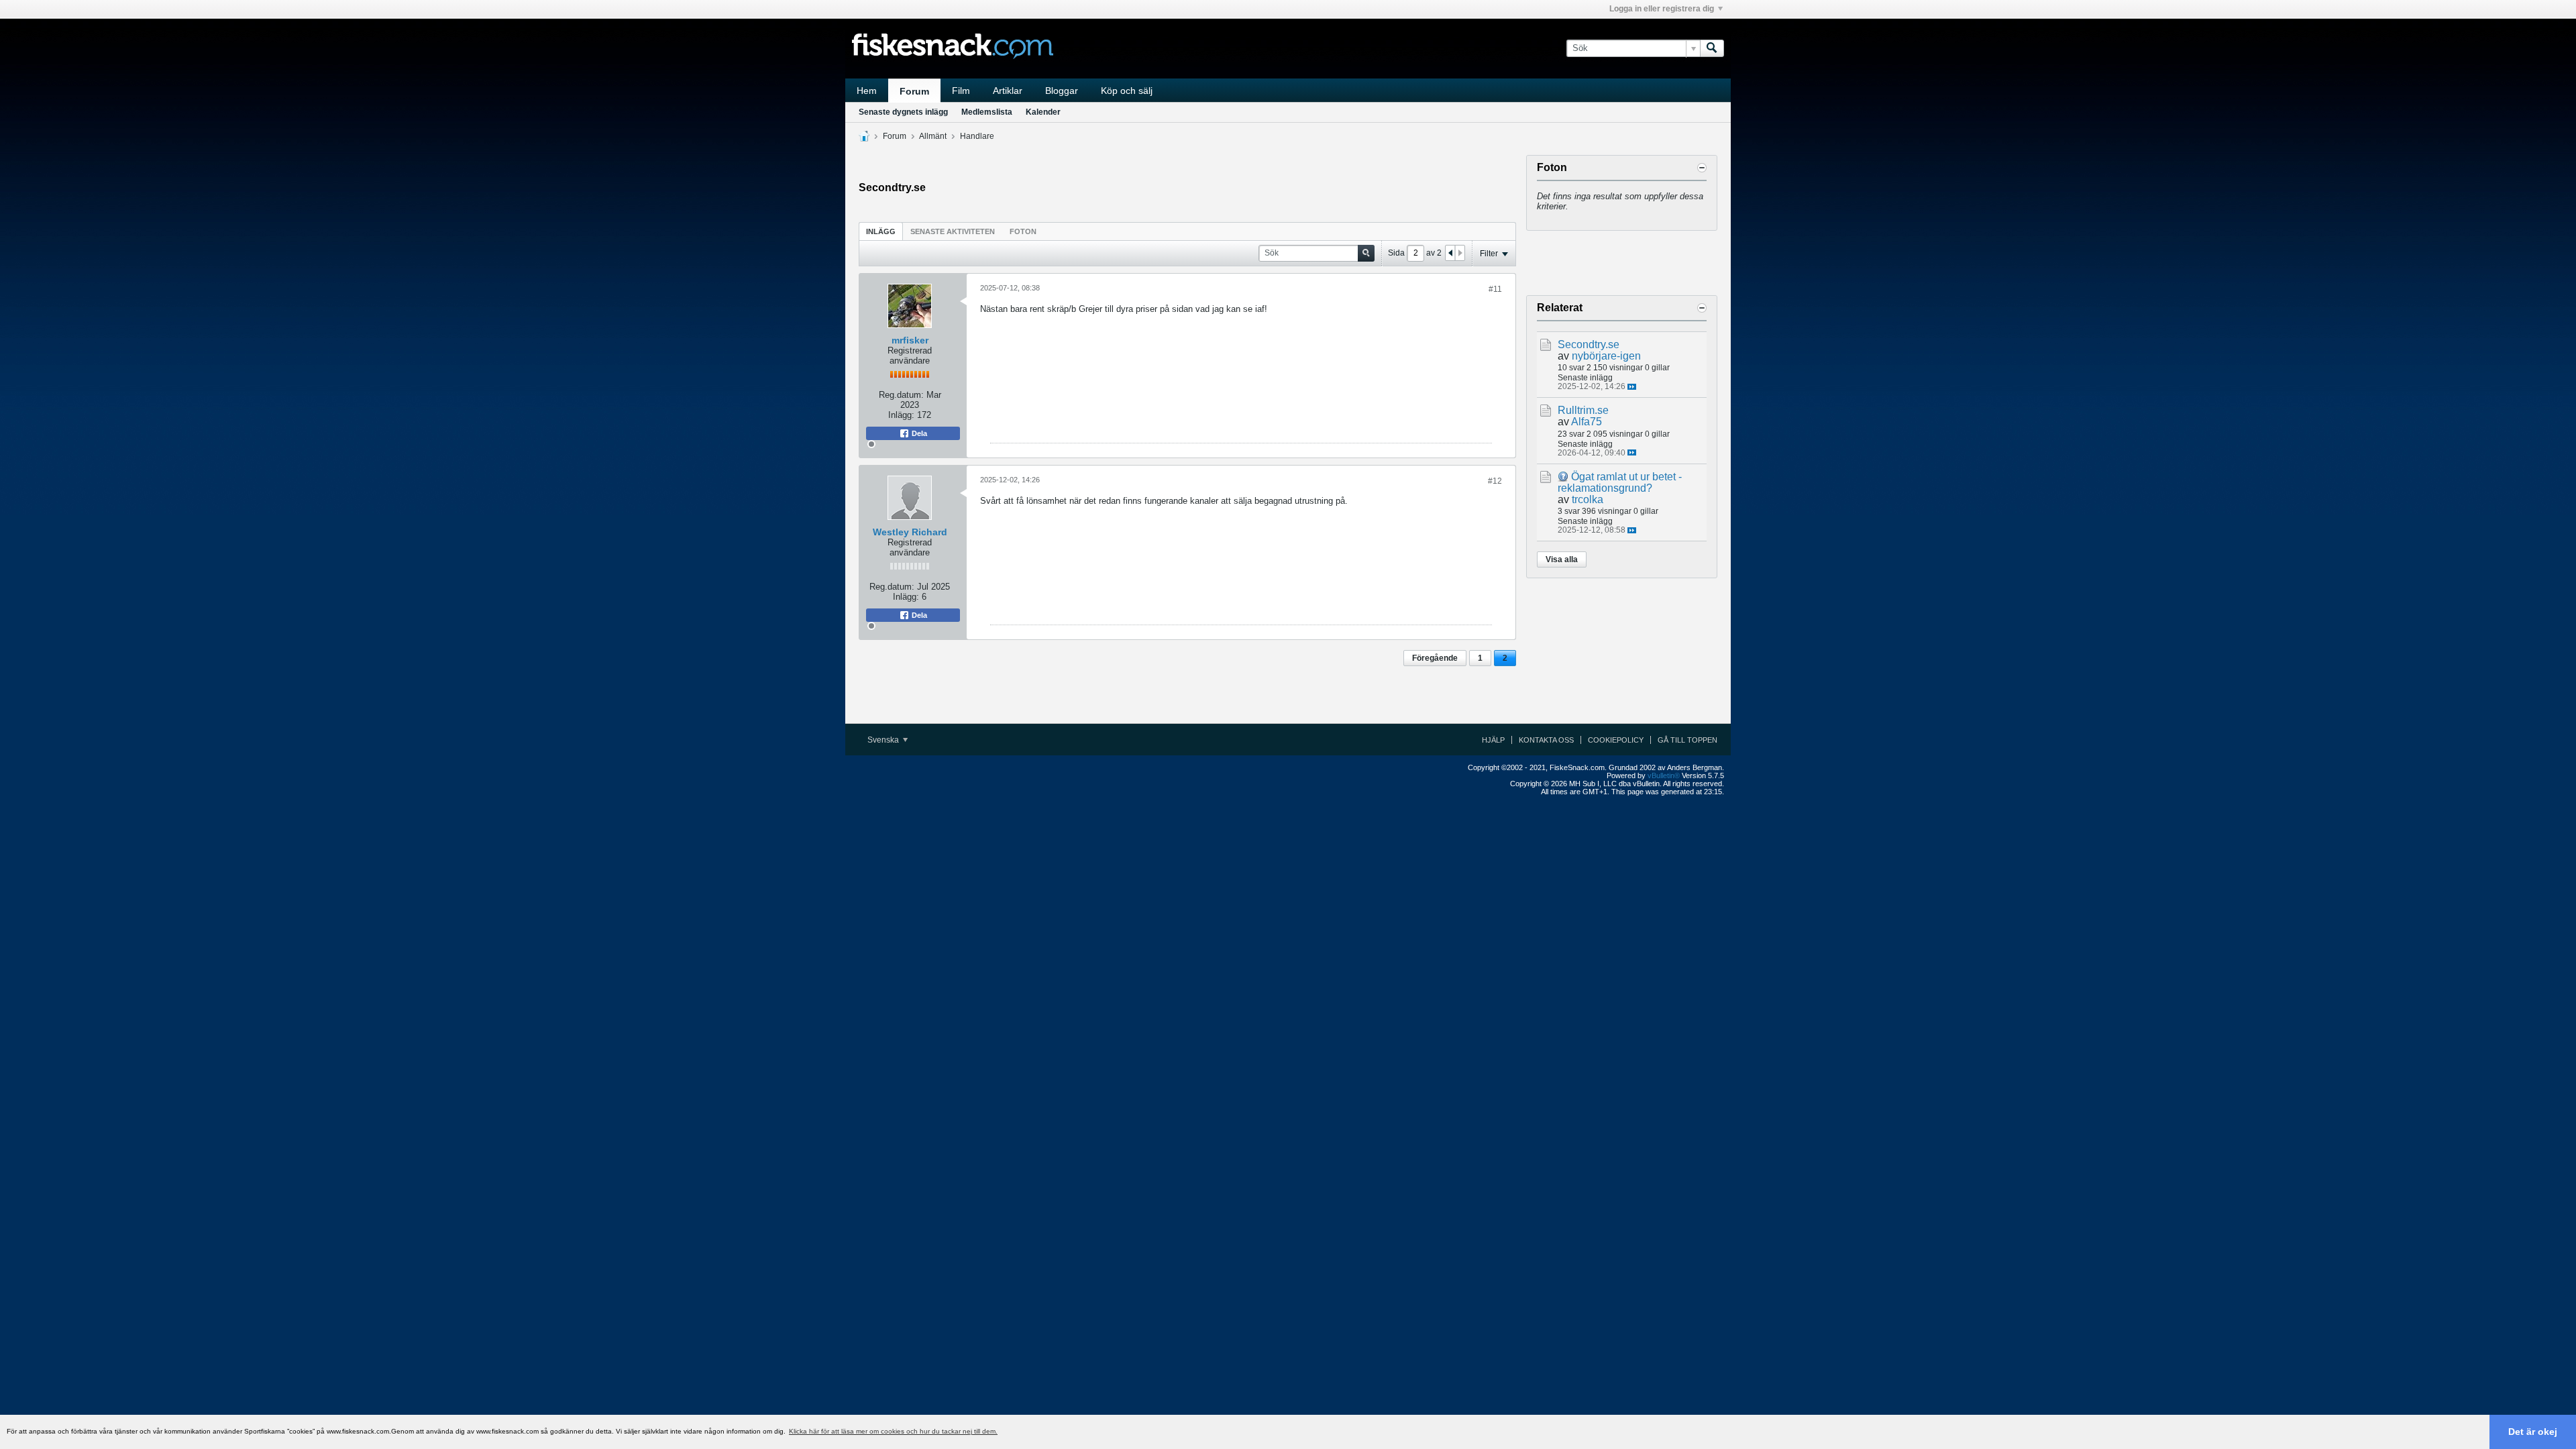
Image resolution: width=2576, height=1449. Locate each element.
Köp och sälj (1127, 91)
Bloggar (1062, 91)
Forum (914, 91)
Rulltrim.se (1583, 410)
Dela (918, 433)
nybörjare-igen (1606, 356)
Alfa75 (1587, 422)
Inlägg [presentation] (881, 231)
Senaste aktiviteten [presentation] (953, 231)
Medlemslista (987, 112)
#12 (1495, 481)
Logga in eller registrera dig (1662, 9)
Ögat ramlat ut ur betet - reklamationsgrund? (1620, 482)
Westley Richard (910, 532)
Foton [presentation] (1023, 231)
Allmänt (933, 136)
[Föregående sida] (1450, 253)
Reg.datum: (901, 395)
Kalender (1043, 112)
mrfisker (910, 340)
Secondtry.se (1589, 344)
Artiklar (1008, 91)
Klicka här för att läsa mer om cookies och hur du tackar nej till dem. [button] (893, 1431)
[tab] (881, 231)
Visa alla (1562, 559)
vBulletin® (1664, 775)
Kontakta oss (1546, 740)
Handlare (977, 136)
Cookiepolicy (1616, 740)
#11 (1495, 289)
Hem (867, 91)
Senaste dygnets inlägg (903, 112)
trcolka (1588, 499)
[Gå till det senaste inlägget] (1632, 387)
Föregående (1435, 658)
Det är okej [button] (2533, 1432)
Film (961, 91)
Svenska (884, 740)
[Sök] (1712, 48)
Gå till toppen (1687, 740)
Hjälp (1493, 740)
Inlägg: (901, 415)
